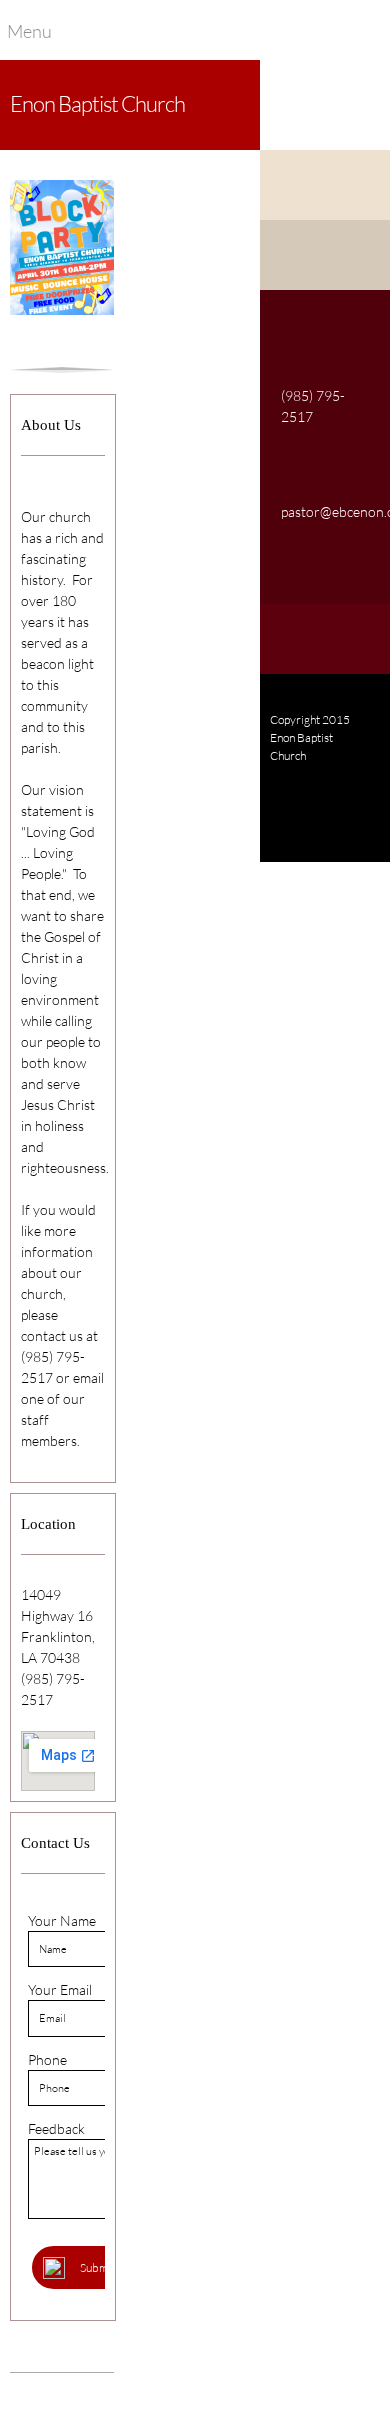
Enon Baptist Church (97, 103)
